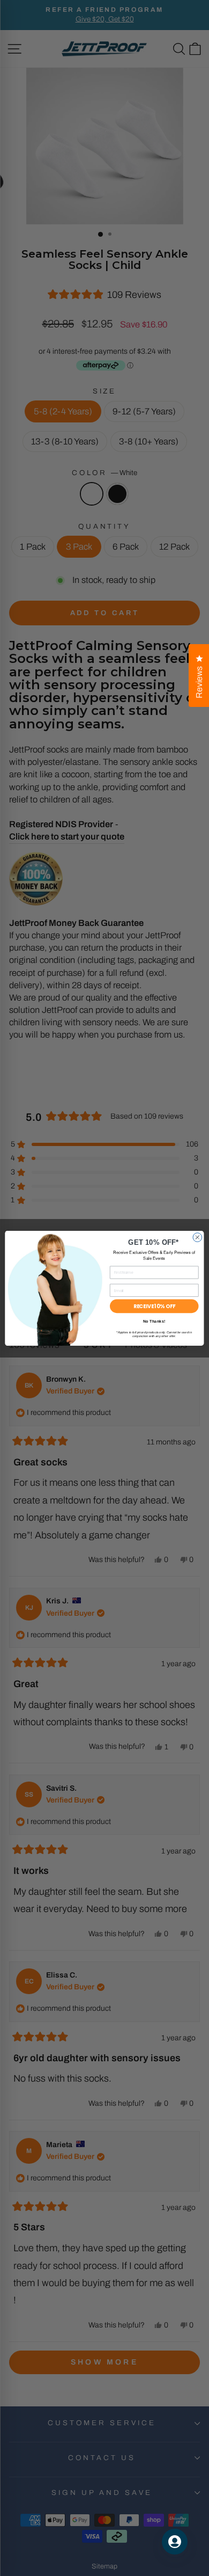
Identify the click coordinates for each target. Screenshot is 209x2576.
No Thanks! (154, 1322)
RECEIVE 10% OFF (154, 1306)
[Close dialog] (197, 1237)
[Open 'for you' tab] (175, 2542)
